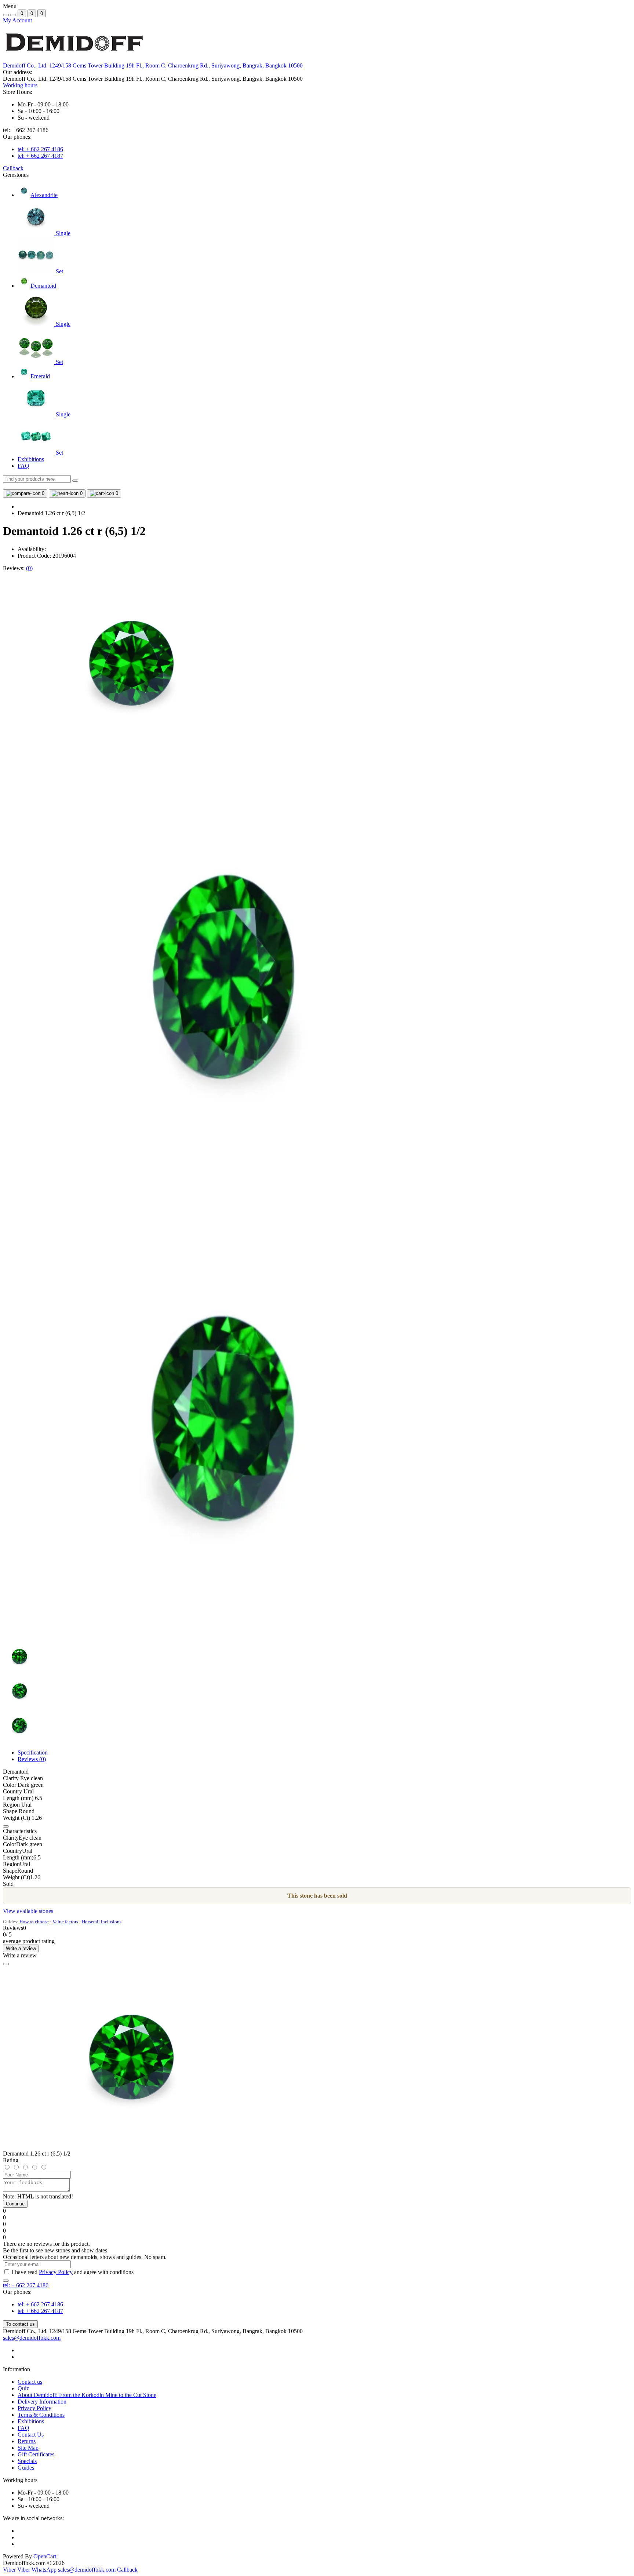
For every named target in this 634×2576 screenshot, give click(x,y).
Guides (26, 2468)
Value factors (65, 1922)
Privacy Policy (56, 2272)
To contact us (20, 2324)
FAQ (23, 466)
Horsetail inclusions (102, 1922)
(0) (29, 568)
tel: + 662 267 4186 (40, 149)
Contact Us (31, 2435)
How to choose (34, 1922)
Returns (27, 2441)
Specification (33, 1752)
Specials (27, 2461)
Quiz (23, 2388)
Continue (15, 2204)
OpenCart (45, 2556)
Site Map (28, 2448)
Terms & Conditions (41, 2415)
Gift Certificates (36, 2454)
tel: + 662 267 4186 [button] (26, 2285)
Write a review (21, 1948)
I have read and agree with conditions (73, 2272)
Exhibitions (31, 459)
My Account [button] (17, 20)
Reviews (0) (32, 1759)
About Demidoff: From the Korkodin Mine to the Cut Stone (87, 2395)
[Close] (6, 1964)
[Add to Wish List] (6, 1826)
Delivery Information (42, 2402)
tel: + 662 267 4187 (40, 156)
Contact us (30, 2382)
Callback (13, 168)
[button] (153, 65)
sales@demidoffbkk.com (32, 2338)
